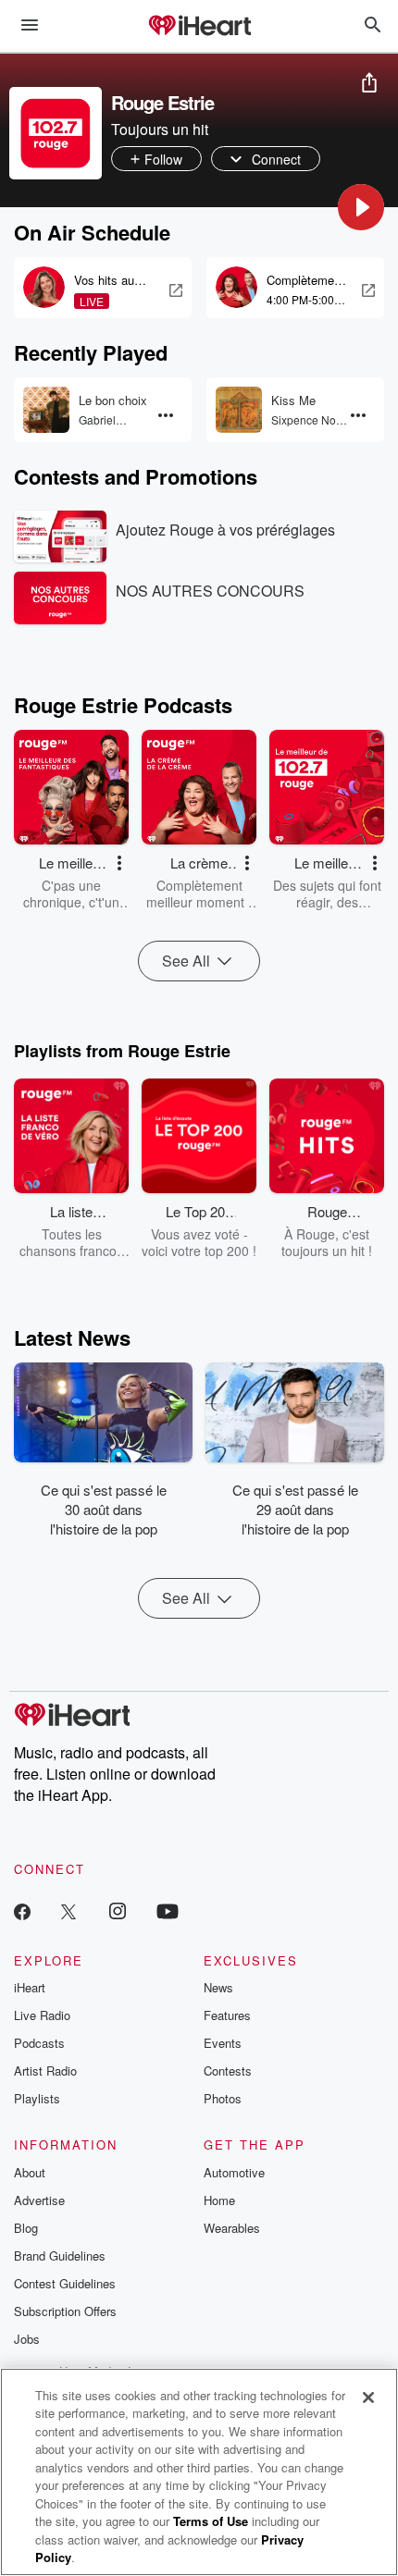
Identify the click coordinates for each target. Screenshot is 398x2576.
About (30, 2172)
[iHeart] (199, 27)
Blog (26, 2228)
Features (227, 2015)
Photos (223, 2098)
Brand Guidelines (60, 2256)
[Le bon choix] (46, 410)
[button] (361, 207)
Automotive (234, 2172)
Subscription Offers (65, 2311)
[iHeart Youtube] (168, 1910)
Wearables (232, 2228)
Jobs (27, 2339)
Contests (228, 2071)
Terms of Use (211, 2521)
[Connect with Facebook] (22, 1910)
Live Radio (42, 2015)
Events (223, 2043)
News (218, 1987)
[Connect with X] (68, 1910)
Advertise (39, 2200)
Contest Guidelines (65, 2283)
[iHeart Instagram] (118, 1910)
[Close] (368, 2397)
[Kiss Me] (239, 410)
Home (219, 2200)
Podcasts (39, 2043)
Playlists (37, 2098)
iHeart (30, 1987)
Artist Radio (45, 2071)
